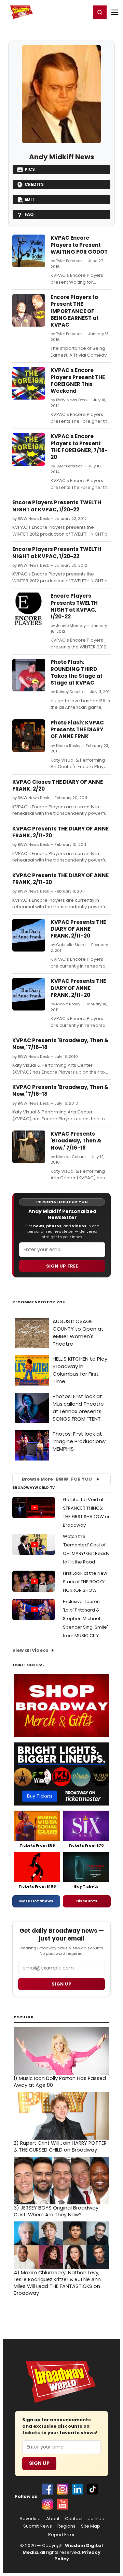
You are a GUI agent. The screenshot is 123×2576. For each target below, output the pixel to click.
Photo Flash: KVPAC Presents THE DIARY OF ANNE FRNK (77, 730)
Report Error (61, 2535)
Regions (66, 2526)
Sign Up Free (62, 1266)
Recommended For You (39, 1302)
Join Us (96, 2519)
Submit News (38, 2526)
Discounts (87, 1901)
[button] (100, 12)
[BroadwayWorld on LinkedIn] (78, 2489)
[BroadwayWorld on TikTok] (93, 2489)
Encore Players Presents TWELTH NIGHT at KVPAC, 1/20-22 (57, 506)
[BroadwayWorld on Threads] (47, 2504)
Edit (30, 199)
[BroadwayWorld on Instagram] (63, 2489)
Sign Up (39, 2463)
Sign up (61, 1984)
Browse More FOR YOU (57, 1479)
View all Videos (30, 1650)
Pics (30, 169)
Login (83, 12)
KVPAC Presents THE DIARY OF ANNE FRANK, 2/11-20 (60, 832)
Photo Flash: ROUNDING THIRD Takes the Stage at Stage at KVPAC (77, 672)
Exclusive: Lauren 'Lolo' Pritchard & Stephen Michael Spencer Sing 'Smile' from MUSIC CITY (85, 1619)
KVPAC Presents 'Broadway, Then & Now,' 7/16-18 (60, 1044)
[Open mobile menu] (115, 12)
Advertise (30, 2519)
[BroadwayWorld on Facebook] (47, 2489)
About (53, 2519)
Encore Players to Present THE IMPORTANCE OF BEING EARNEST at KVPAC (75, 311)
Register (63, 12)
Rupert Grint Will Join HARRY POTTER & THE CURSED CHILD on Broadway (60, 2146)
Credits (34, 184)
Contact (74, 2519)
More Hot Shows (36, 1901)
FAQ (29, 214)
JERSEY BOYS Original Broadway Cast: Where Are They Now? (56, 2211)
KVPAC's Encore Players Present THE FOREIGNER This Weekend (78, 380)
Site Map (91, 2526)
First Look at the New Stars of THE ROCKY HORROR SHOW (85, 1582)
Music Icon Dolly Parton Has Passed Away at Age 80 (60, 2082)
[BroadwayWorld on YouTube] (63, 2504)
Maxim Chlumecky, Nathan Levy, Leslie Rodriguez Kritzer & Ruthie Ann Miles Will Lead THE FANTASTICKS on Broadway (57, 2283)
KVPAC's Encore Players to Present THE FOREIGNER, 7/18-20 (79, 447)
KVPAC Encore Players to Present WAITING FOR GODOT (79, 245)
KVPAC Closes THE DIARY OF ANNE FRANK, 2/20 (58, 785)
